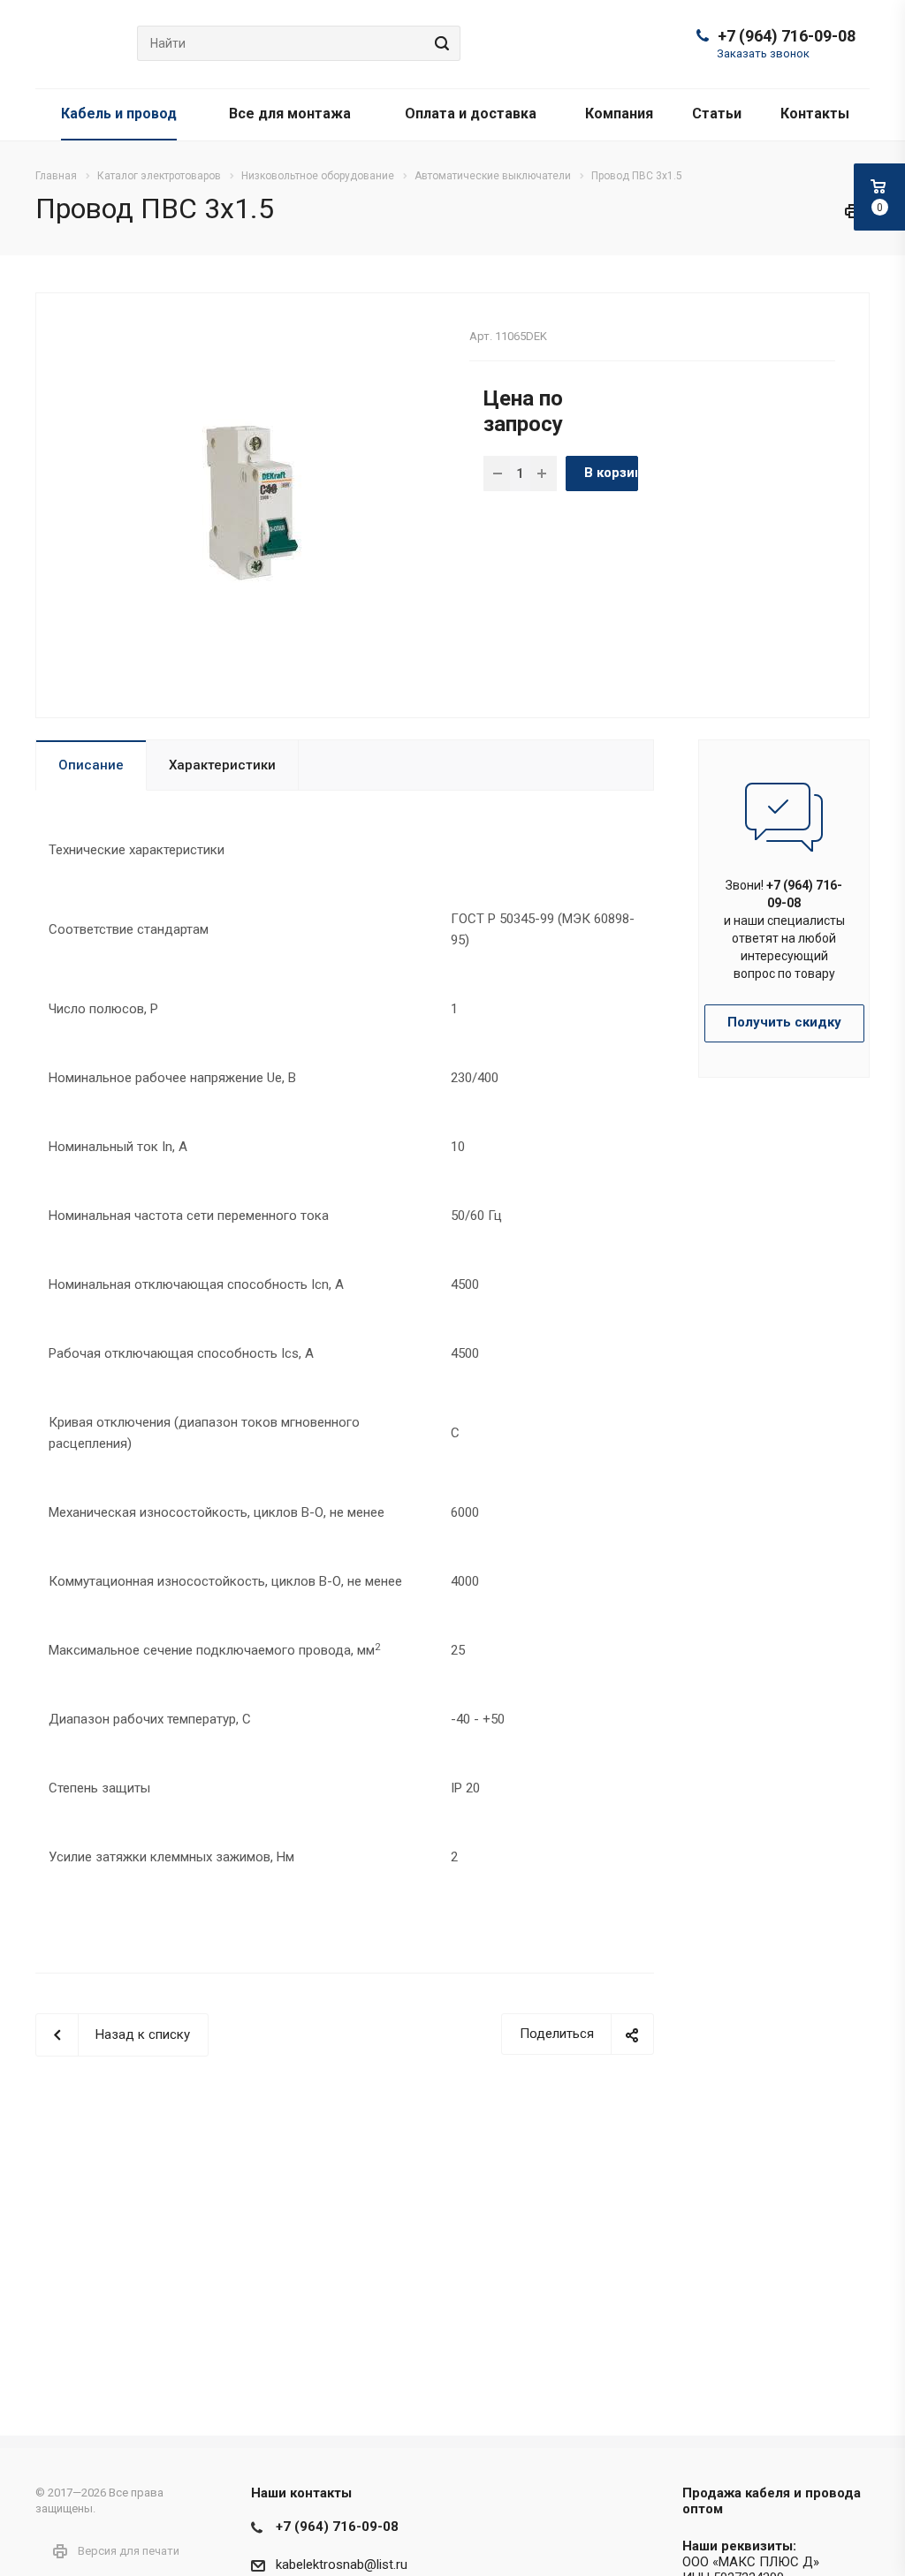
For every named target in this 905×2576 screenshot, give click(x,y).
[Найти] (439, 43)
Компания (619, 114)
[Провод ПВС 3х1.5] (246, 504)
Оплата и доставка (471, 114)
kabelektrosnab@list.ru (342, 2565)
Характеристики (222, 765)
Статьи (717, 114)
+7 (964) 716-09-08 (787, 36)
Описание (91, 765)
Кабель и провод (119, 114)
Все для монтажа (290, 114)
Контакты (815, 114)
